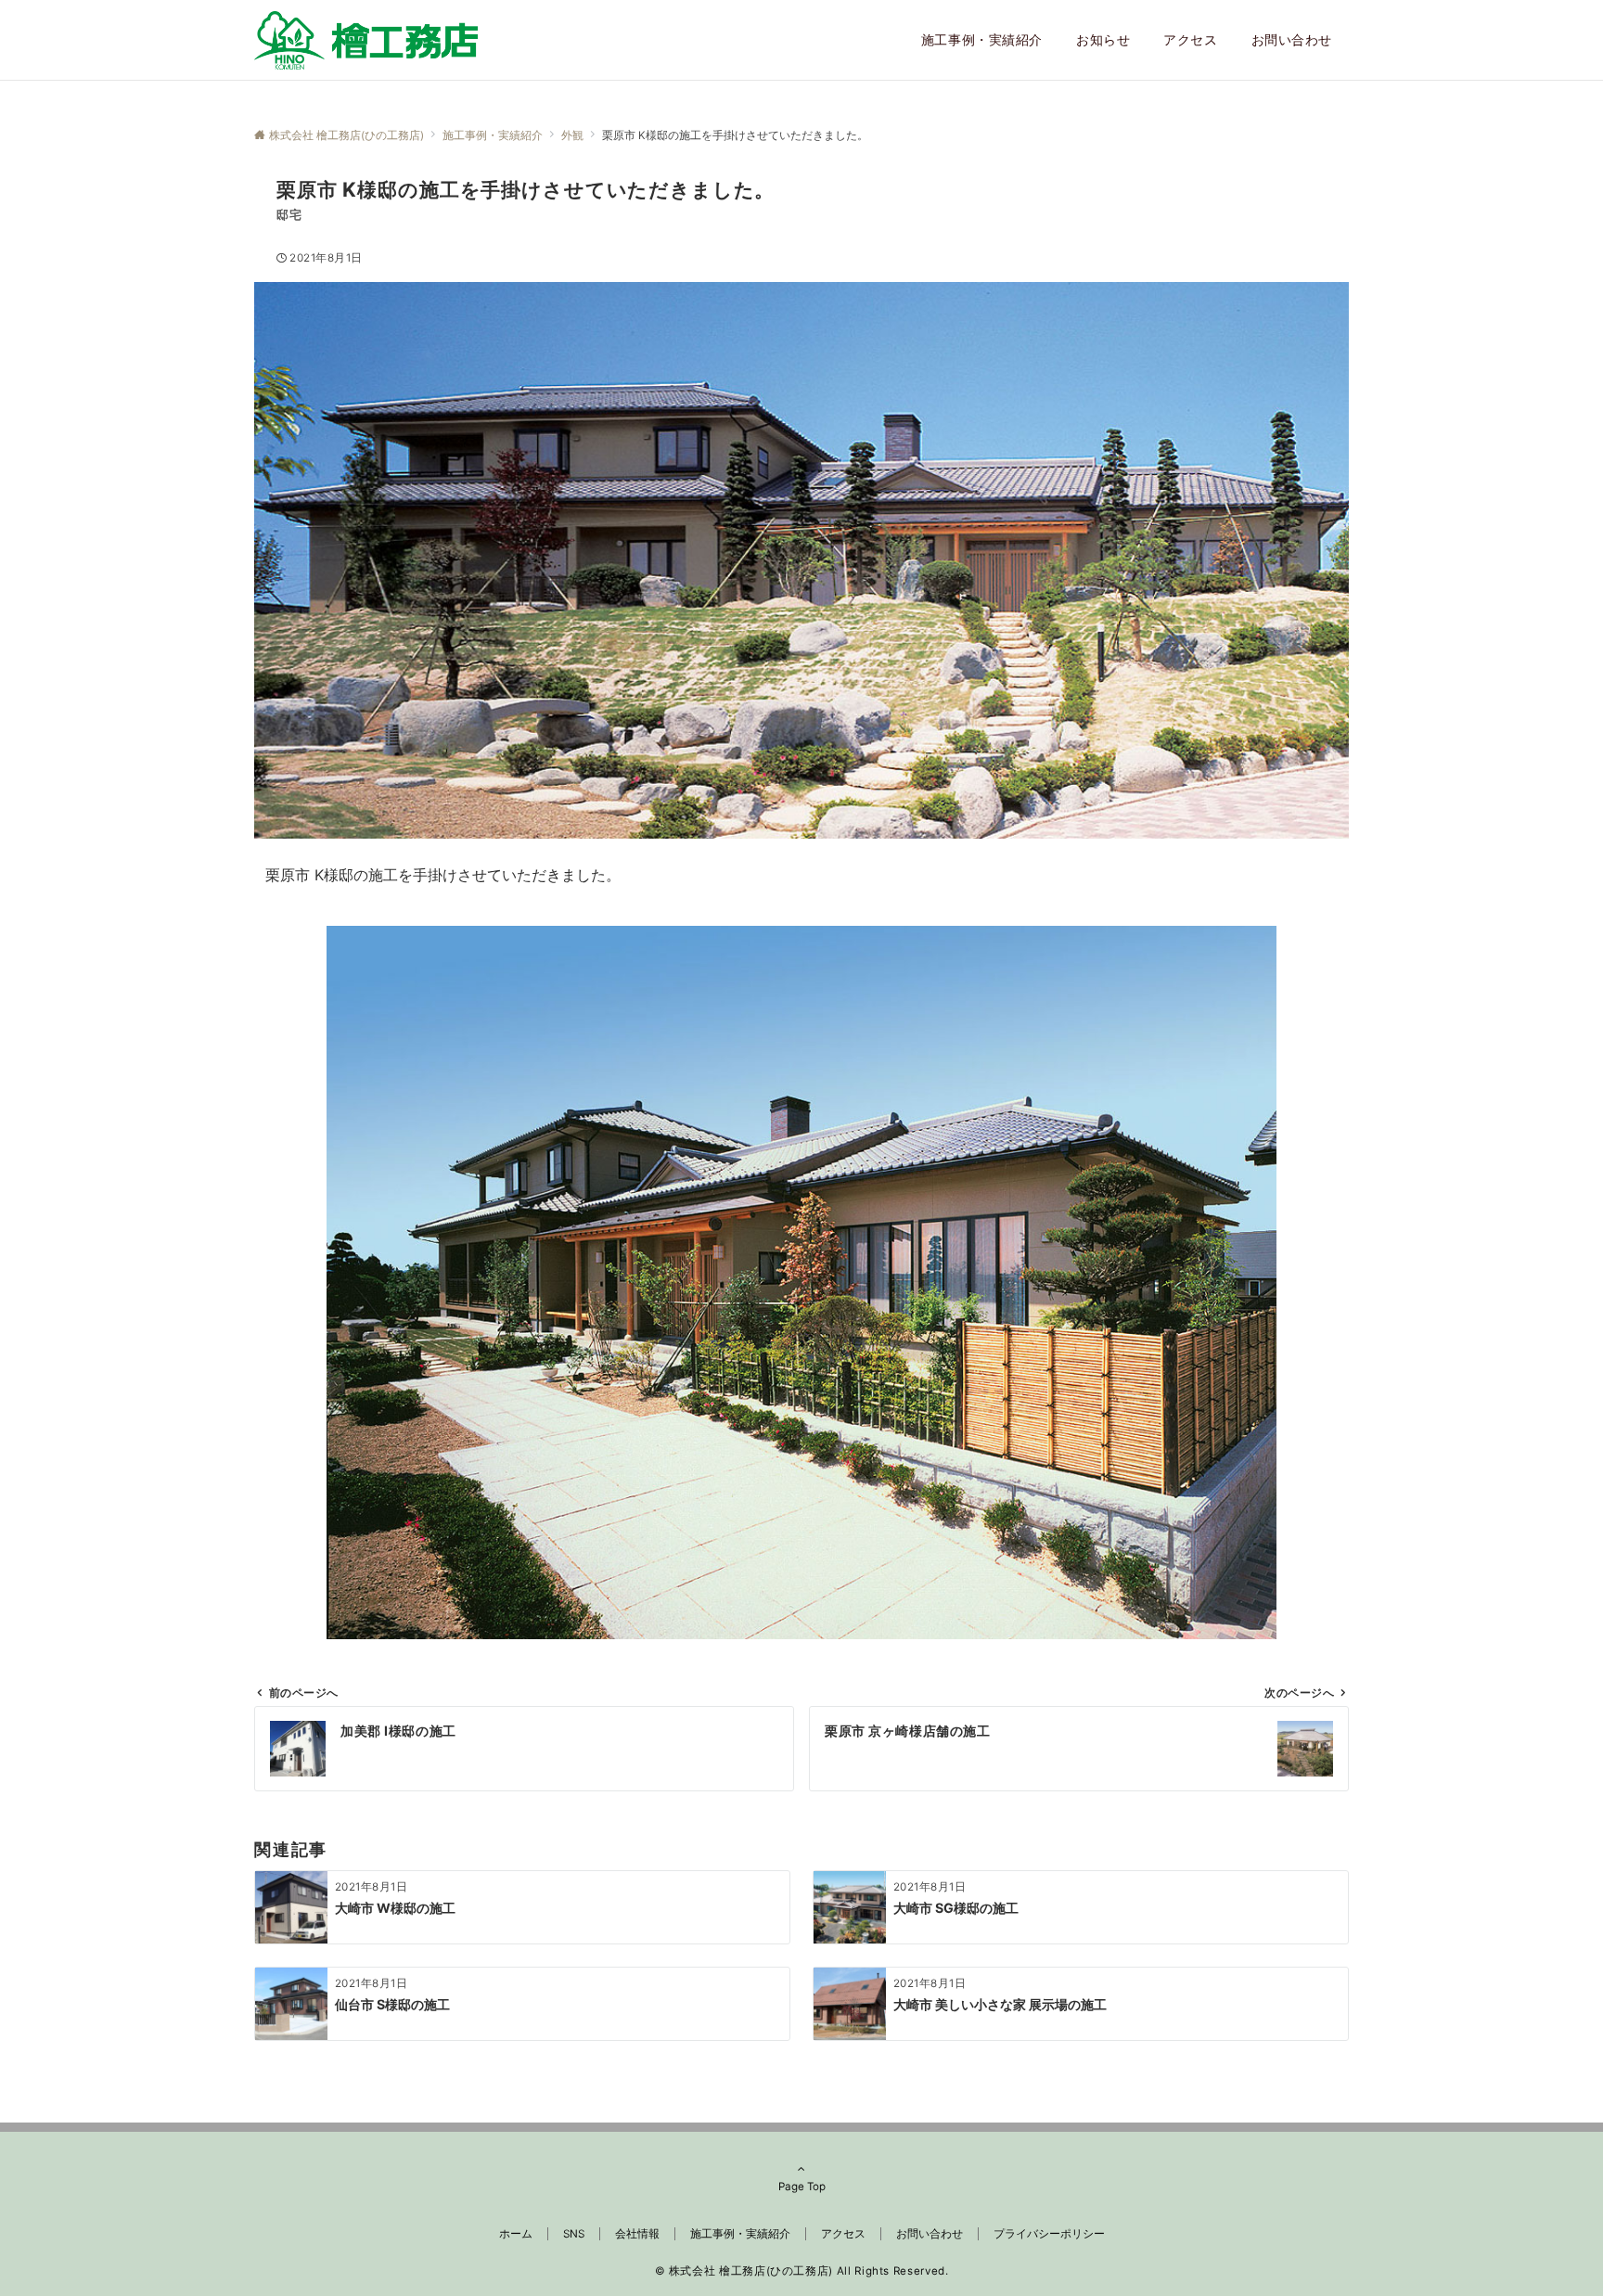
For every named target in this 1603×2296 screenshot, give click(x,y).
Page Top (802, 2187)
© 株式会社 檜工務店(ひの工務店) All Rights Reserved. (802, 2271)
